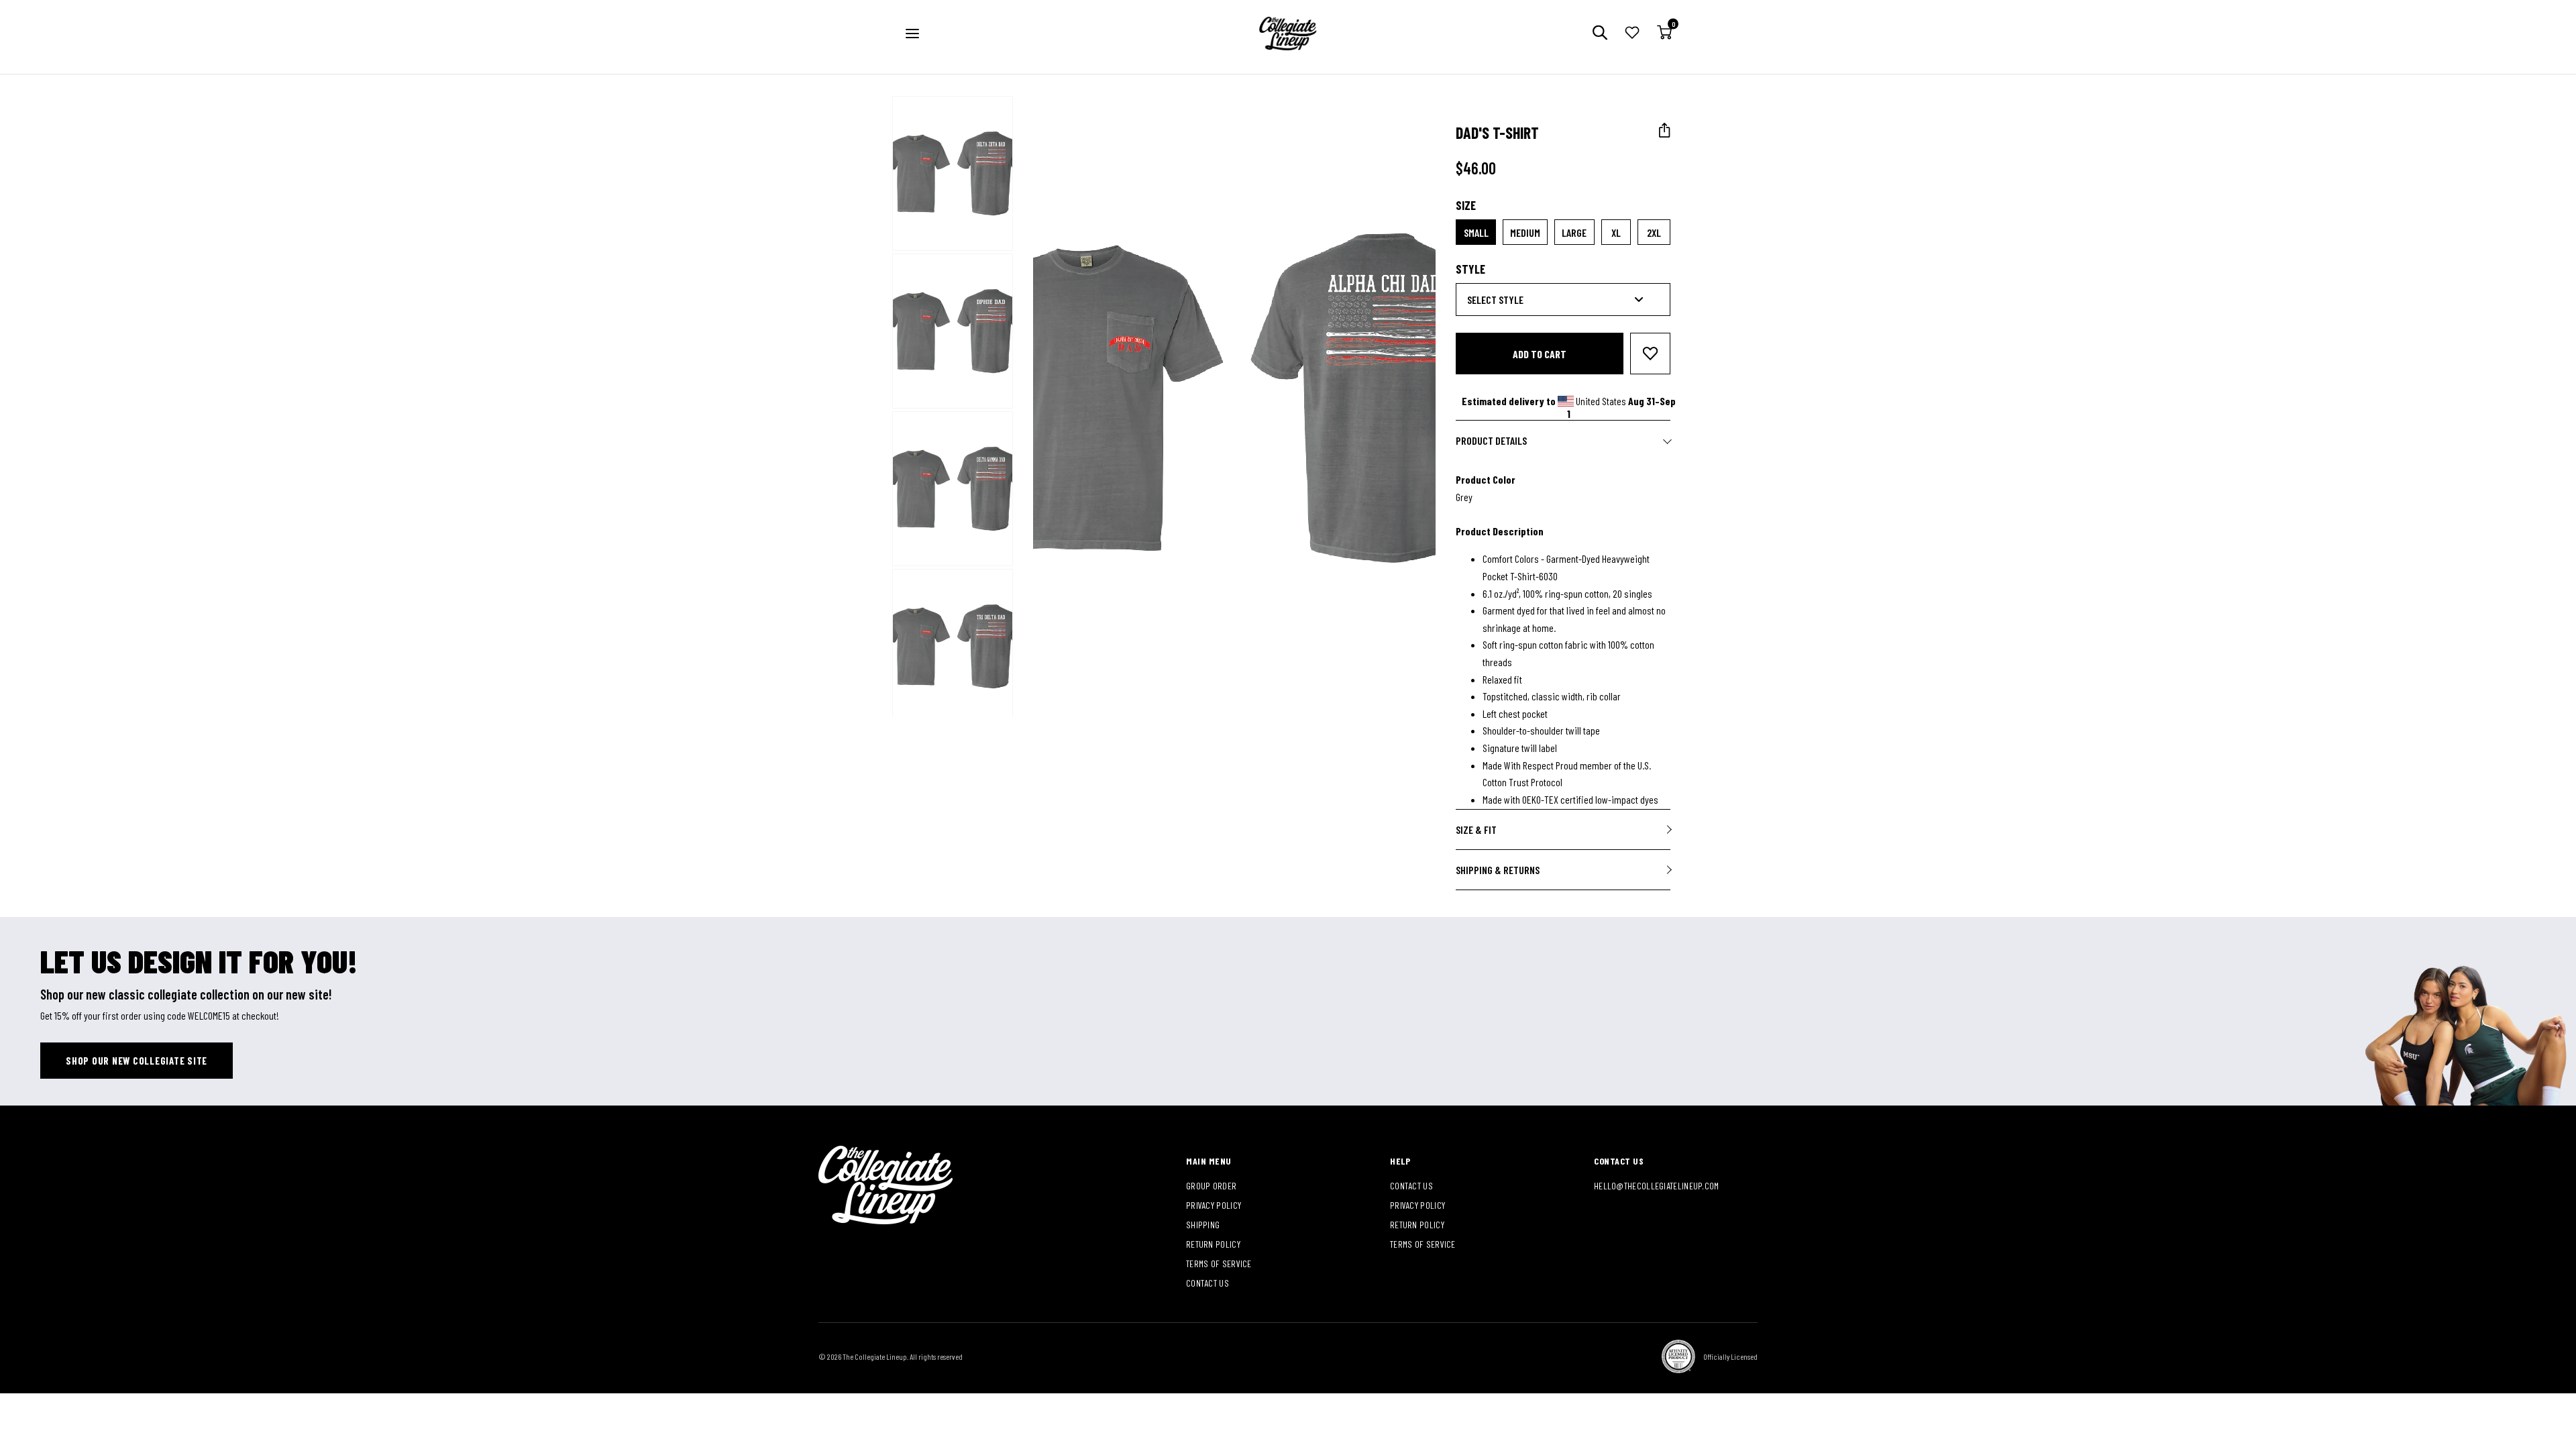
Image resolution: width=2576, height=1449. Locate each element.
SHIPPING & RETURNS (1498, 870)
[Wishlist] (1632, 34)
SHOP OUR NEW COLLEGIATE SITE (137, 1061)
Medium (1525, 232)
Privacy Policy (1214, 1205)
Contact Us (1207, 1283)
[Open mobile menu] (912, 34)
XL (1616, 232)
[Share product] (1665, 130)
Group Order (1211, 1186)
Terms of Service (1219, 1264)
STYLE (1470, 269)
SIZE (1466, 205)
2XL (1654, 232)
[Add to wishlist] (1650, 354)
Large (1574, 232)
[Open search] (1600, 34)
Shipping (1203, 1225)
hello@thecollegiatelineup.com (1657, 1186)
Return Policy (1213, 1244)
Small (1476, 232)
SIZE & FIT (1476, 829)
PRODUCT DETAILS (1491, 440)
